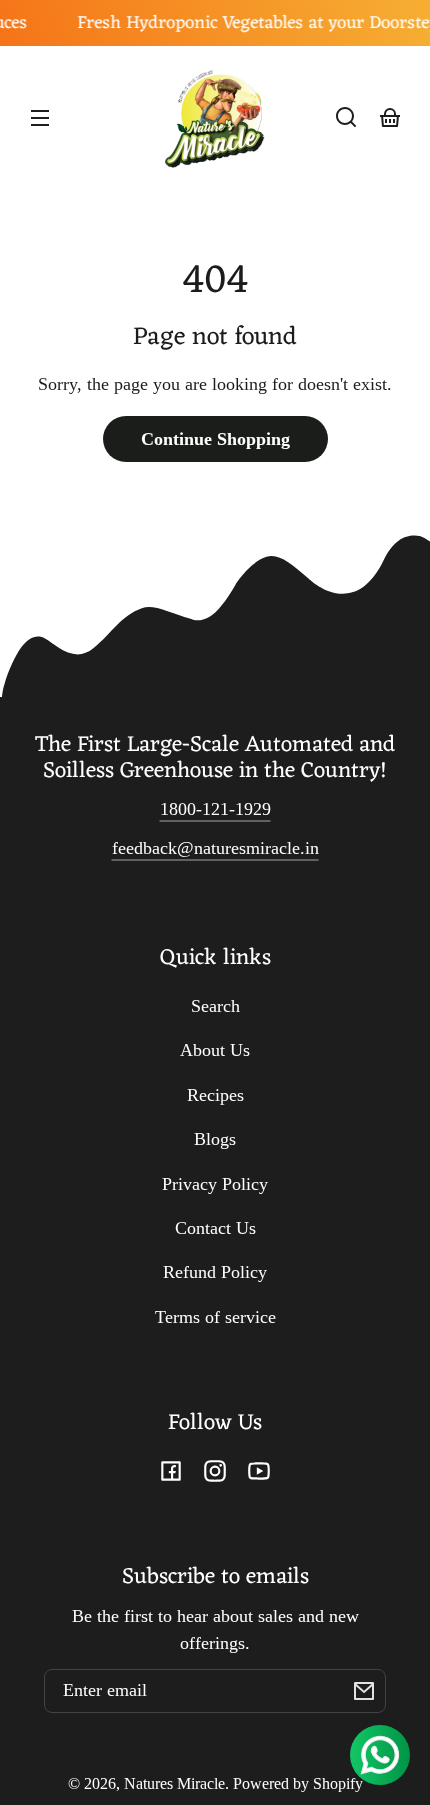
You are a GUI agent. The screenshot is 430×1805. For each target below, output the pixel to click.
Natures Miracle (174, 1784)
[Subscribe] (364, 1691)
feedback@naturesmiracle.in (215, 848)
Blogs (215, 1139)
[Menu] (40, 117)
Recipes (215, 1095)
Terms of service (215, 1317)
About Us (215, 1050)
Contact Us (215, 1228)
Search (215, 1006)
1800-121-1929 (215, 809)
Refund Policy (215, 1272)
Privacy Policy (215, 1184)
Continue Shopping (215, 439)
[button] (346, 117)
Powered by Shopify (298, 1784)
